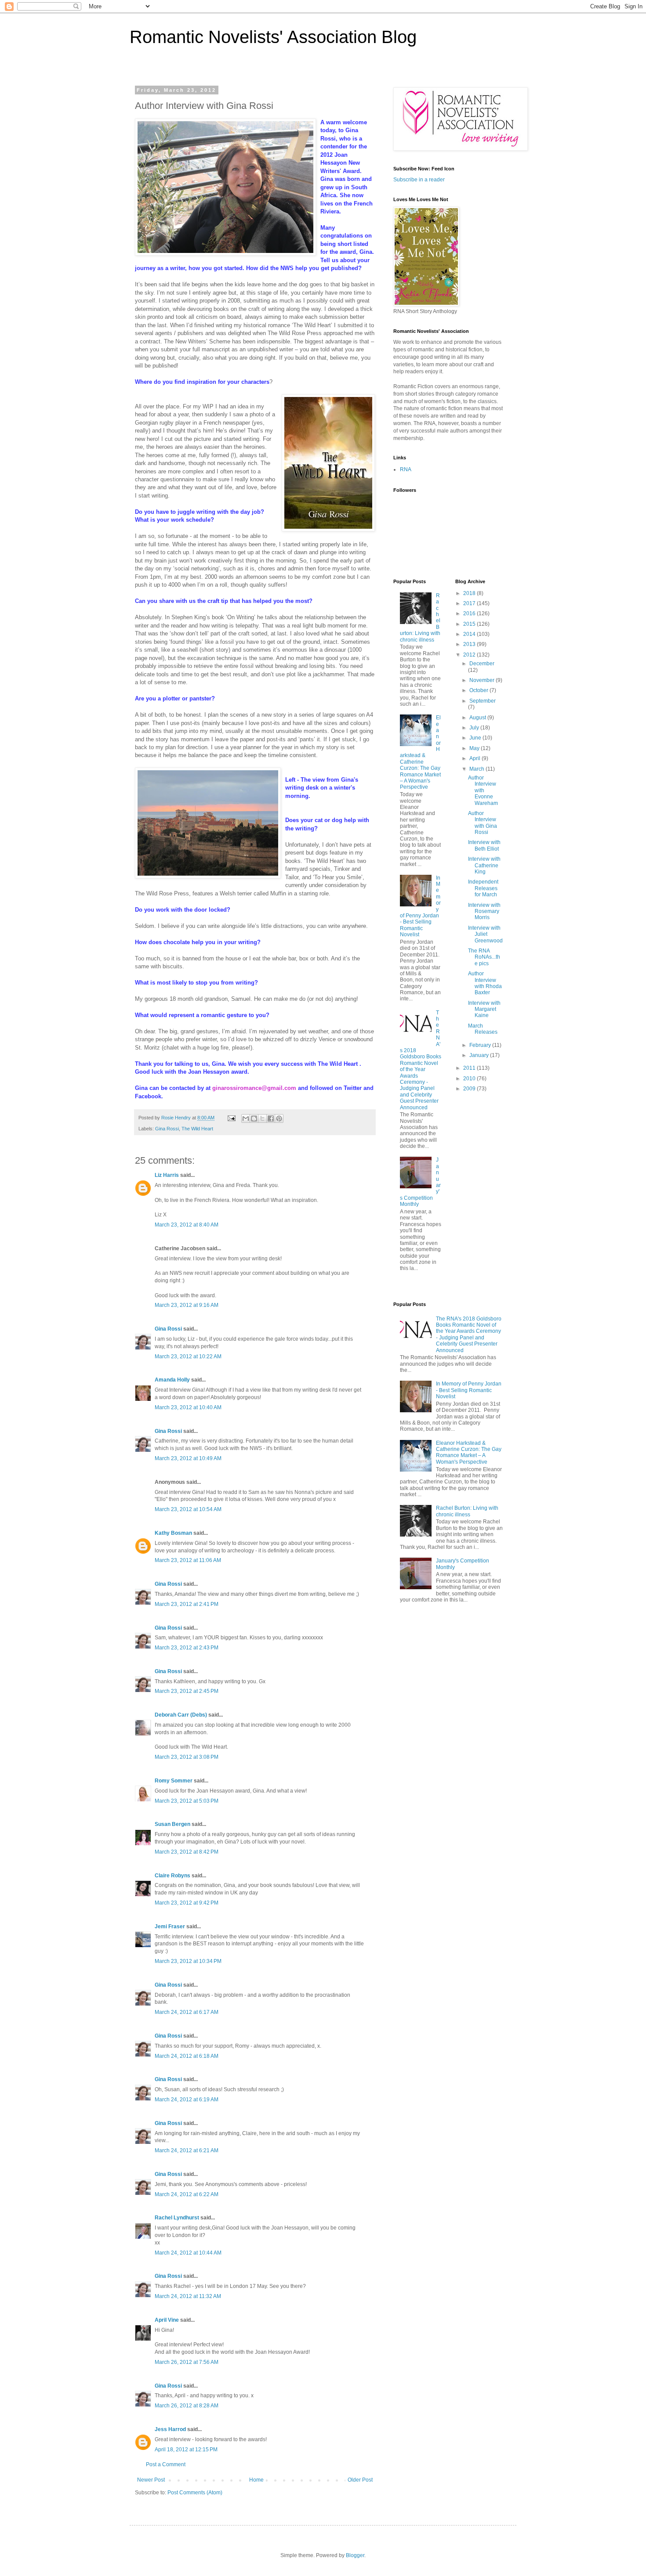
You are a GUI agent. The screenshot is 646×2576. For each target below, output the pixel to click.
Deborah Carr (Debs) (181, 1715)
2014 (470, 634)
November (483, 680)
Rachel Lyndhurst (177, 2218)
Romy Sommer (174, 1781)
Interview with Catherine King (484, 865)
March (477, 769)
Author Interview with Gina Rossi (483, 823)
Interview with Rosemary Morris (484, 911)
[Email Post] (231, 1118)
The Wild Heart (197, 1129)
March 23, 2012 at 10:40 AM (188, 1407)
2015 (470, 624)
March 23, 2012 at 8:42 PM (187, 1852)
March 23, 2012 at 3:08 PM (187, 1757)
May (475, 748)
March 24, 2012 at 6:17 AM (187, 2012)
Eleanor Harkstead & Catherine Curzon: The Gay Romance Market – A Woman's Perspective (420, 752)
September (483, 701)
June (476, 738)
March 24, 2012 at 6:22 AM (187, 2194)
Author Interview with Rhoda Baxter (485, 983)
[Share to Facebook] (271, 1118)
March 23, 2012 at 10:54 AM (188, 1509)
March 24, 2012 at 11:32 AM (188, 2296)
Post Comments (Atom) (195, 2493)
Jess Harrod (170, 2429)
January (480, 1055)
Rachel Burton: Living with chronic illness (467, 1511)
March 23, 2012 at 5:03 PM (187, 1801)
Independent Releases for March (483, 888)
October (479, 690)
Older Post (360, 2480)
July (475, 728)
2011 (470, 1068)
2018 (470, 593)
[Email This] (246, 1118)
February (481, 1045)
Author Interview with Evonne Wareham (483, 790)
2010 (470, 1079)
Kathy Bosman (173, 1533)
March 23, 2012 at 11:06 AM (188, 1560)
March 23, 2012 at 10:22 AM (188, 1357)
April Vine (167, 2320)
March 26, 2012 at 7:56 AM (187, 2362)
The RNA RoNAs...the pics (484, 957)
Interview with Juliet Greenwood (485, 934)
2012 (470, 655)
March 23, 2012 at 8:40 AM (187, 1225)
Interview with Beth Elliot (484, 845)
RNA (406, 469)
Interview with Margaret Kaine (484, 1009)
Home (256, 2480)
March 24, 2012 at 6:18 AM (187, 2056)
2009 (470, 1089)
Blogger (355, 2555)
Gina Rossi (167, 1129)
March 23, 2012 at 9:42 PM (187, 1903)
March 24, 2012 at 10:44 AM (188, 2253)
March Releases (483, 1029)
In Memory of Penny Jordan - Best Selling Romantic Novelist (469, 1390)
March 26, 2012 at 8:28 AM (187, 2406)
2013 (470, 644)
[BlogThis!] (254, 1118)
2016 (470, 613)
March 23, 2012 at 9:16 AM (187, 1305)
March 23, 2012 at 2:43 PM (187, 1648)
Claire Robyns (172, 1876)
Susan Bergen (172, 1824)
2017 (470, 603)
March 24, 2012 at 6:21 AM (187, 2150)
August (478, 718)
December (482, 664)
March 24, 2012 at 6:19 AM (187, 2100)
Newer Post (151, 2480)
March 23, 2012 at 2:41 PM (187, 1604)
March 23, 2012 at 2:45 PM (187, 1691)
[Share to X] (262, 1118)
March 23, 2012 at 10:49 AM (188, 1458)
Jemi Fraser (170, 1927)
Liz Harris (167, 1175)
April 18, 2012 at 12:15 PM (186, 2450)
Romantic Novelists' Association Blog (273, 37)
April (475, 758)
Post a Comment (166, 2464)
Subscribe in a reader (419, 180)
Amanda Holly (172, 1380)
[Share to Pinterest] (279, 1118)
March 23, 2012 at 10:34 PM (188, 1961)
